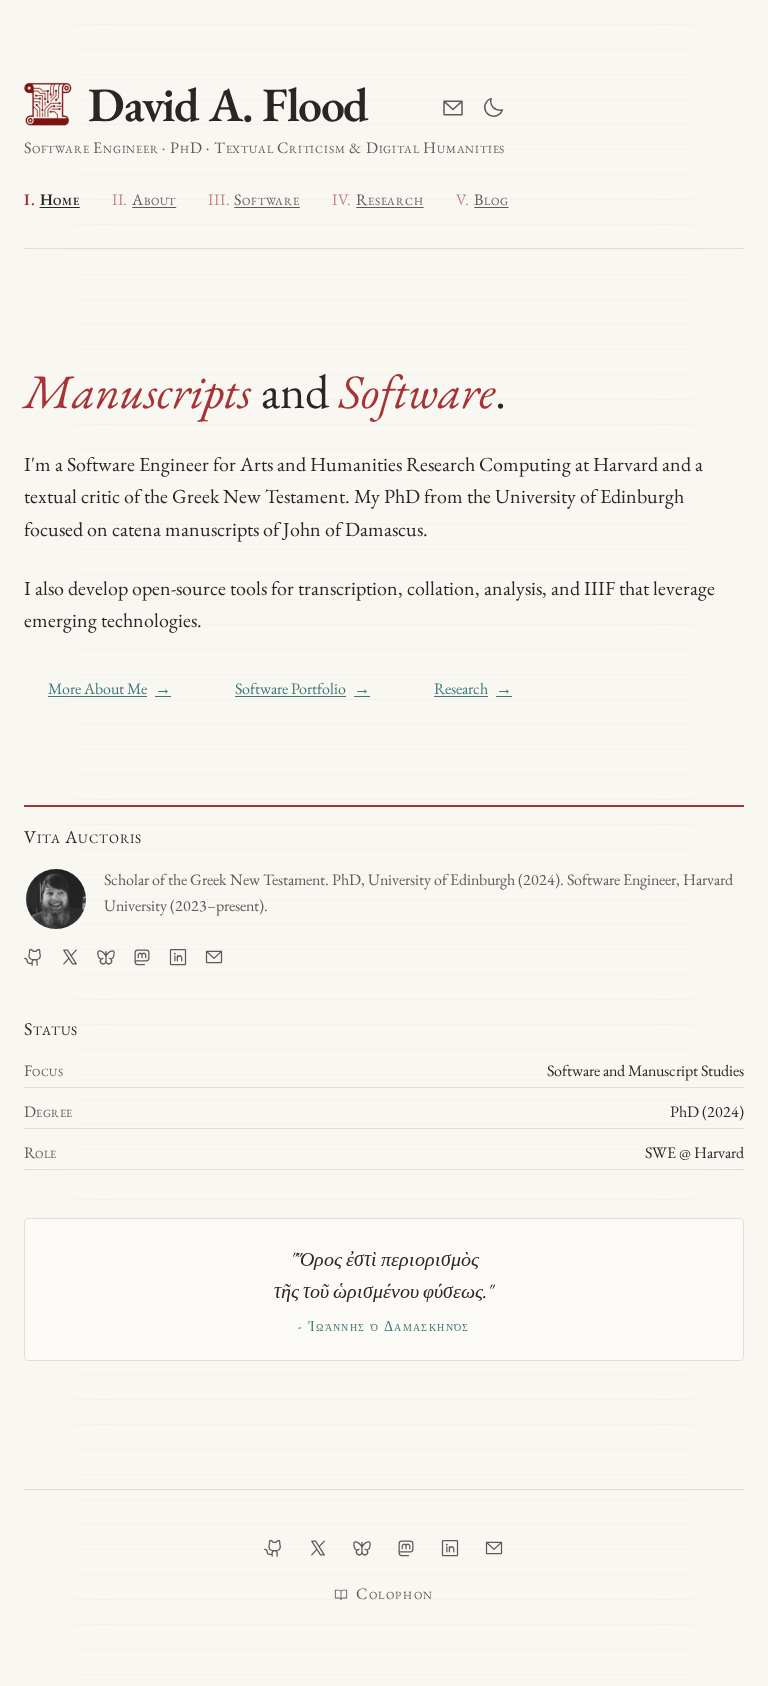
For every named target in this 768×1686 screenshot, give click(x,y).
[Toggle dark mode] (493, 108)
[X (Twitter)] (70, 957)
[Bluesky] (106, 957)
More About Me (109, 688)
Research (473, 688)
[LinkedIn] (178, 957)
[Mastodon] (142, 957)
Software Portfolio (302, 688)
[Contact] (453, 108)
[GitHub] (34, 957)
